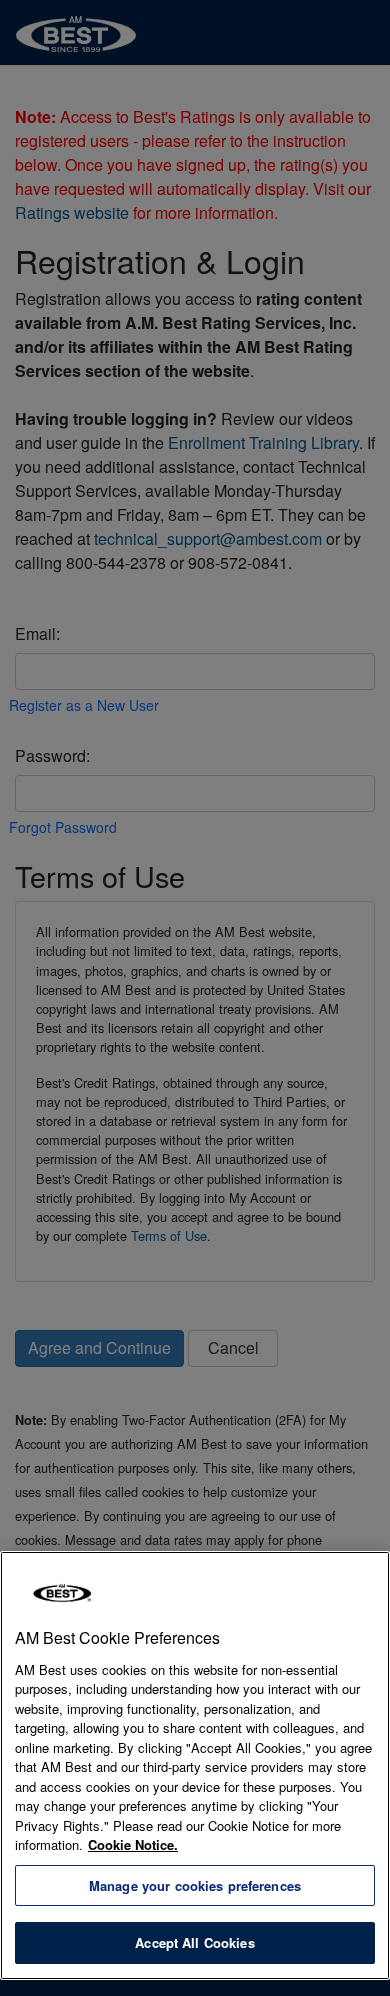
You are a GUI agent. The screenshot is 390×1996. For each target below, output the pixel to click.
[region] (195, 1765)
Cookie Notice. (133, 1844)
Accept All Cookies (194, 1942)
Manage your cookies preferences (195, 1885)
